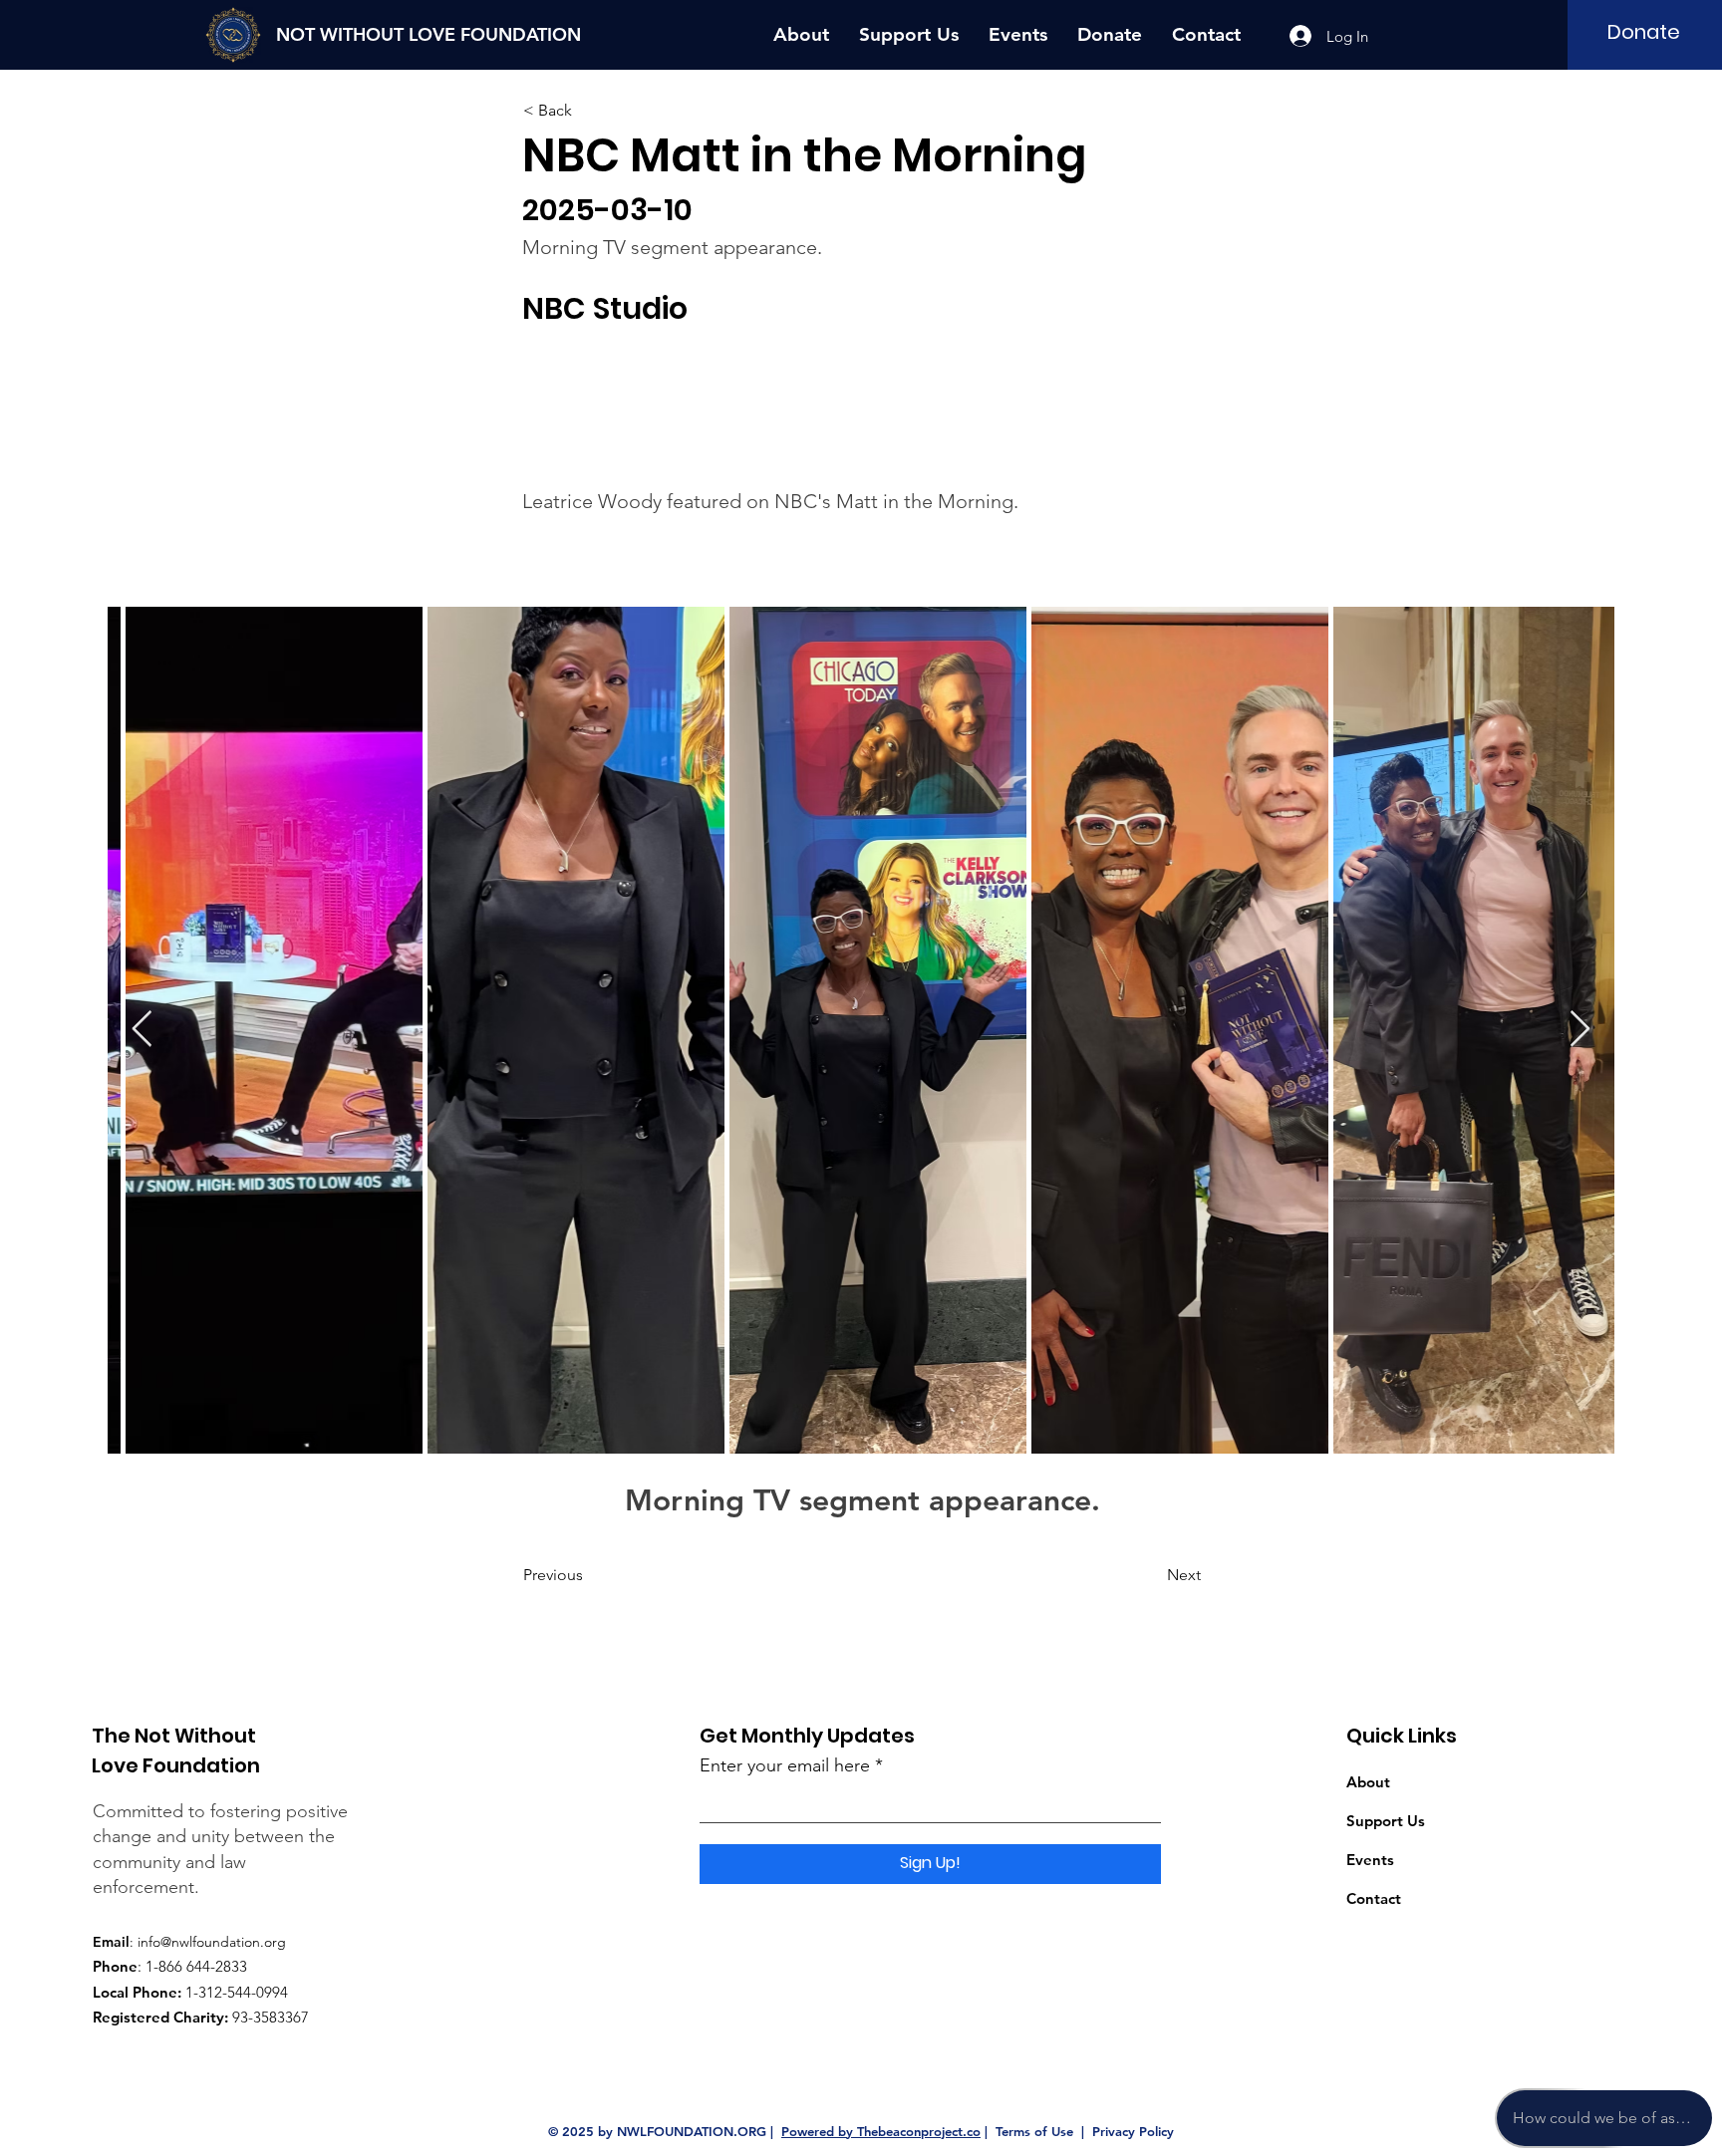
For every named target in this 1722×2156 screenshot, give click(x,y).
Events (1370, 1860)
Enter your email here (785, 1765)
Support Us (1386, 1821)
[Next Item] (1580, 1030)
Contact (1374, 1898)
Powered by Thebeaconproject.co (881, 2131)
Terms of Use (1034, 2131)
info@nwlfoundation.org (212, 1942)
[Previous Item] (142, 1030)
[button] (589, 111)
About (1368, 1782)
